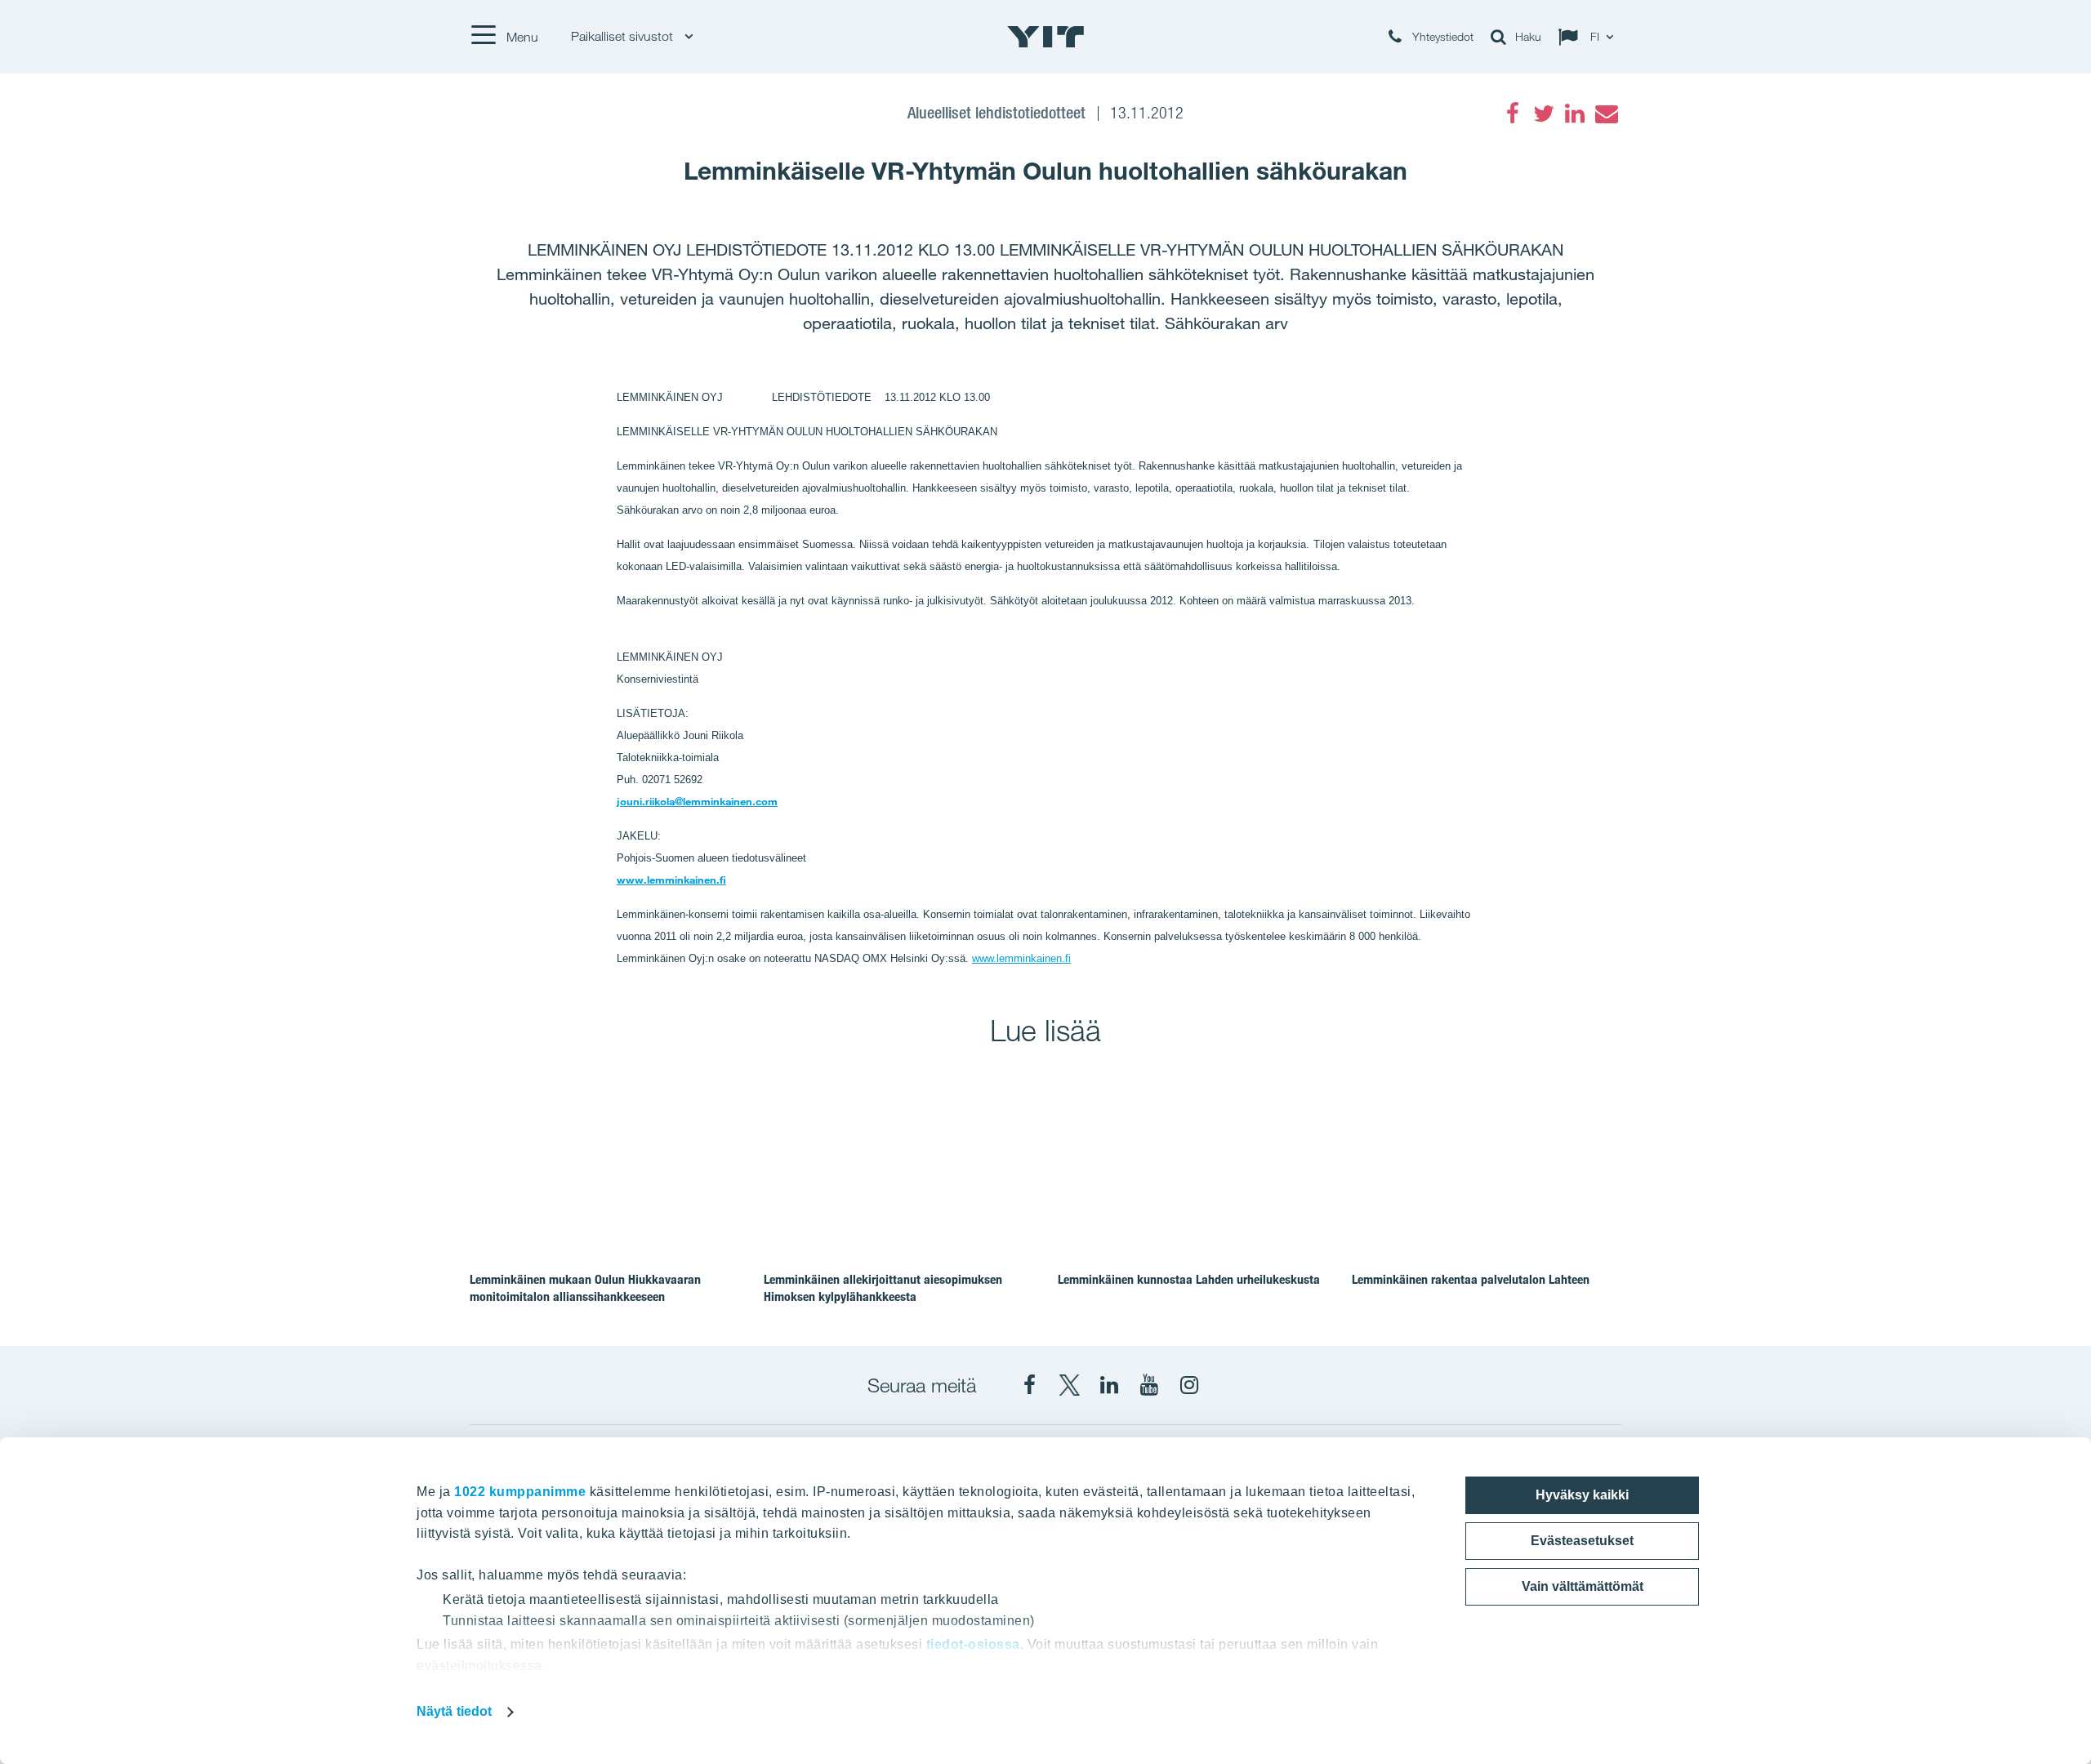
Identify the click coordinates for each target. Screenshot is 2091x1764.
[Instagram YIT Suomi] (1189, 1385)
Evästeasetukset (1582, 1541)
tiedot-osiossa (973, 1644)
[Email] (1606, 114)
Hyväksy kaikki (1582, 1495)
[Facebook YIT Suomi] (1029, 1385)
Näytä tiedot (454, 1711)
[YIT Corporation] (1109, 1385)
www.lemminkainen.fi (671, 880)
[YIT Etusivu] (1045, 37)
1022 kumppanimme (520, 1492)
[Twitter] (1544, 114)
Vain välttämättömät (1583, 1586)
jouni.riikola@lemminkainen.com (697, 801)
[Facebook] (1513, 114)
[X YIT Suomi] (1069, 1385)
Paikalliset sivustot (624, 36)
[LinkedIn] (1575, 114)
